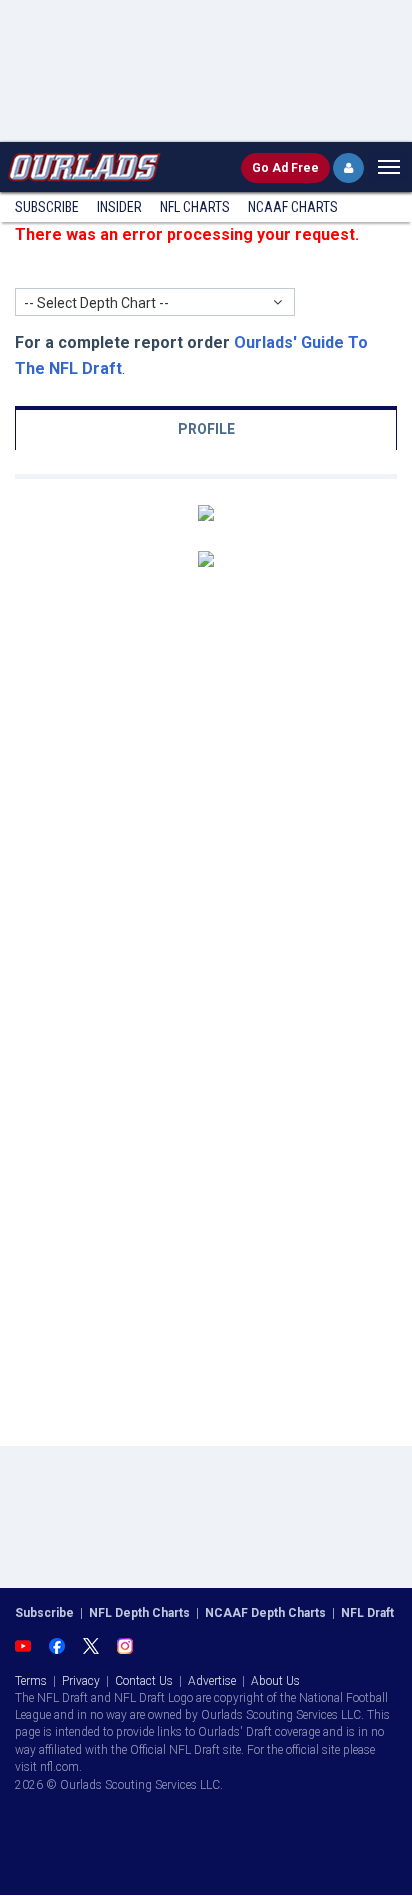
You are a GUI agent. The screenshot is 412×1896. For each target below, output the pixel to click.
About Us (275, 1681)
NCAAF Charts (293, 207)
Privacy (81, 1681)
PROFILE (206, 429)
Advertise (212, 1681)
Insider (119, 207)
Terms (31, 1681)
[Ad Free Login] (348, 168)
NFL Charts (195, 207)
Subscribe (47, 207)
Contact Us (144, 1681)
